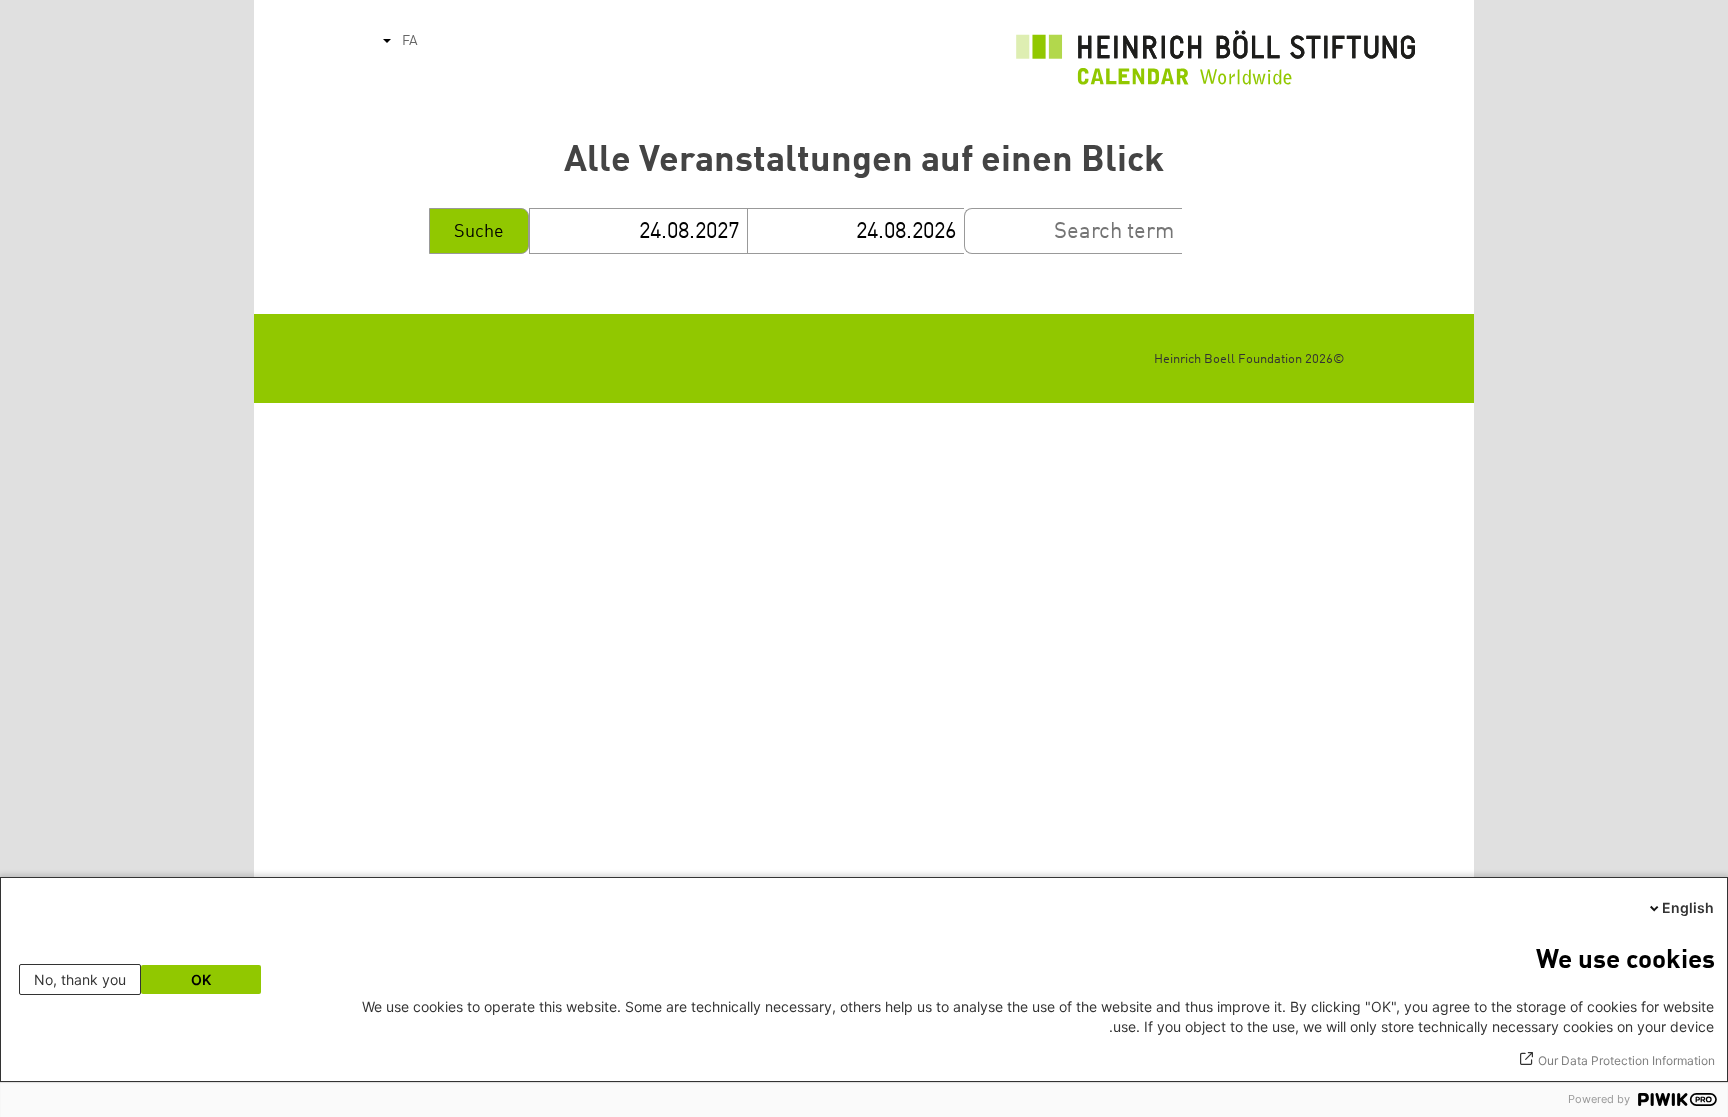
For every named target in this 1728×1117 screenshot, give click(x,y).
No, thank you (80, 979)
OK (201, 979)
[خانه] (1216, 63)
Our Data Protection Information (1626, 1060)
